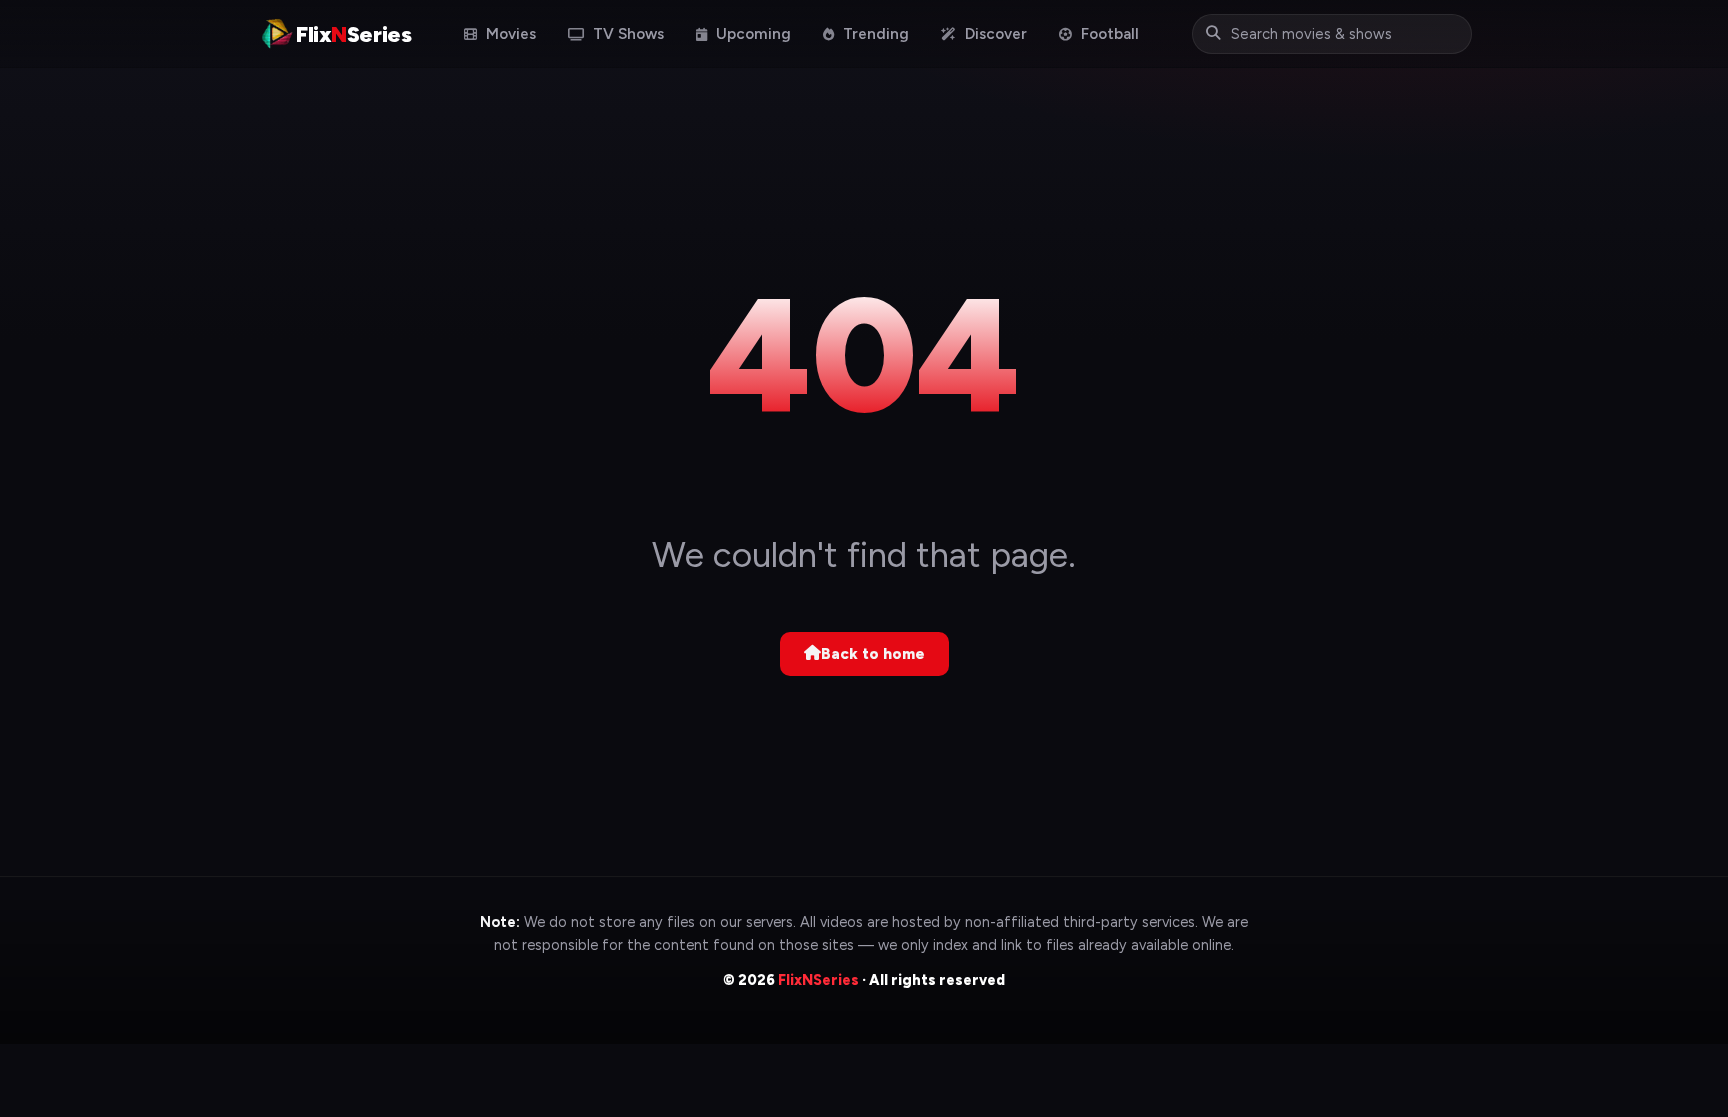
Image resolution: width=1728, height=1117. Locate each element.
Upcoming (751, 34)
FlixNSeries (818, 980)
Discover (994, 34)
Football (1108, 34)
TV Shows (626, 34)
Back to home (873, 654)
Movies (509, 34)
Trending (874, 34)
